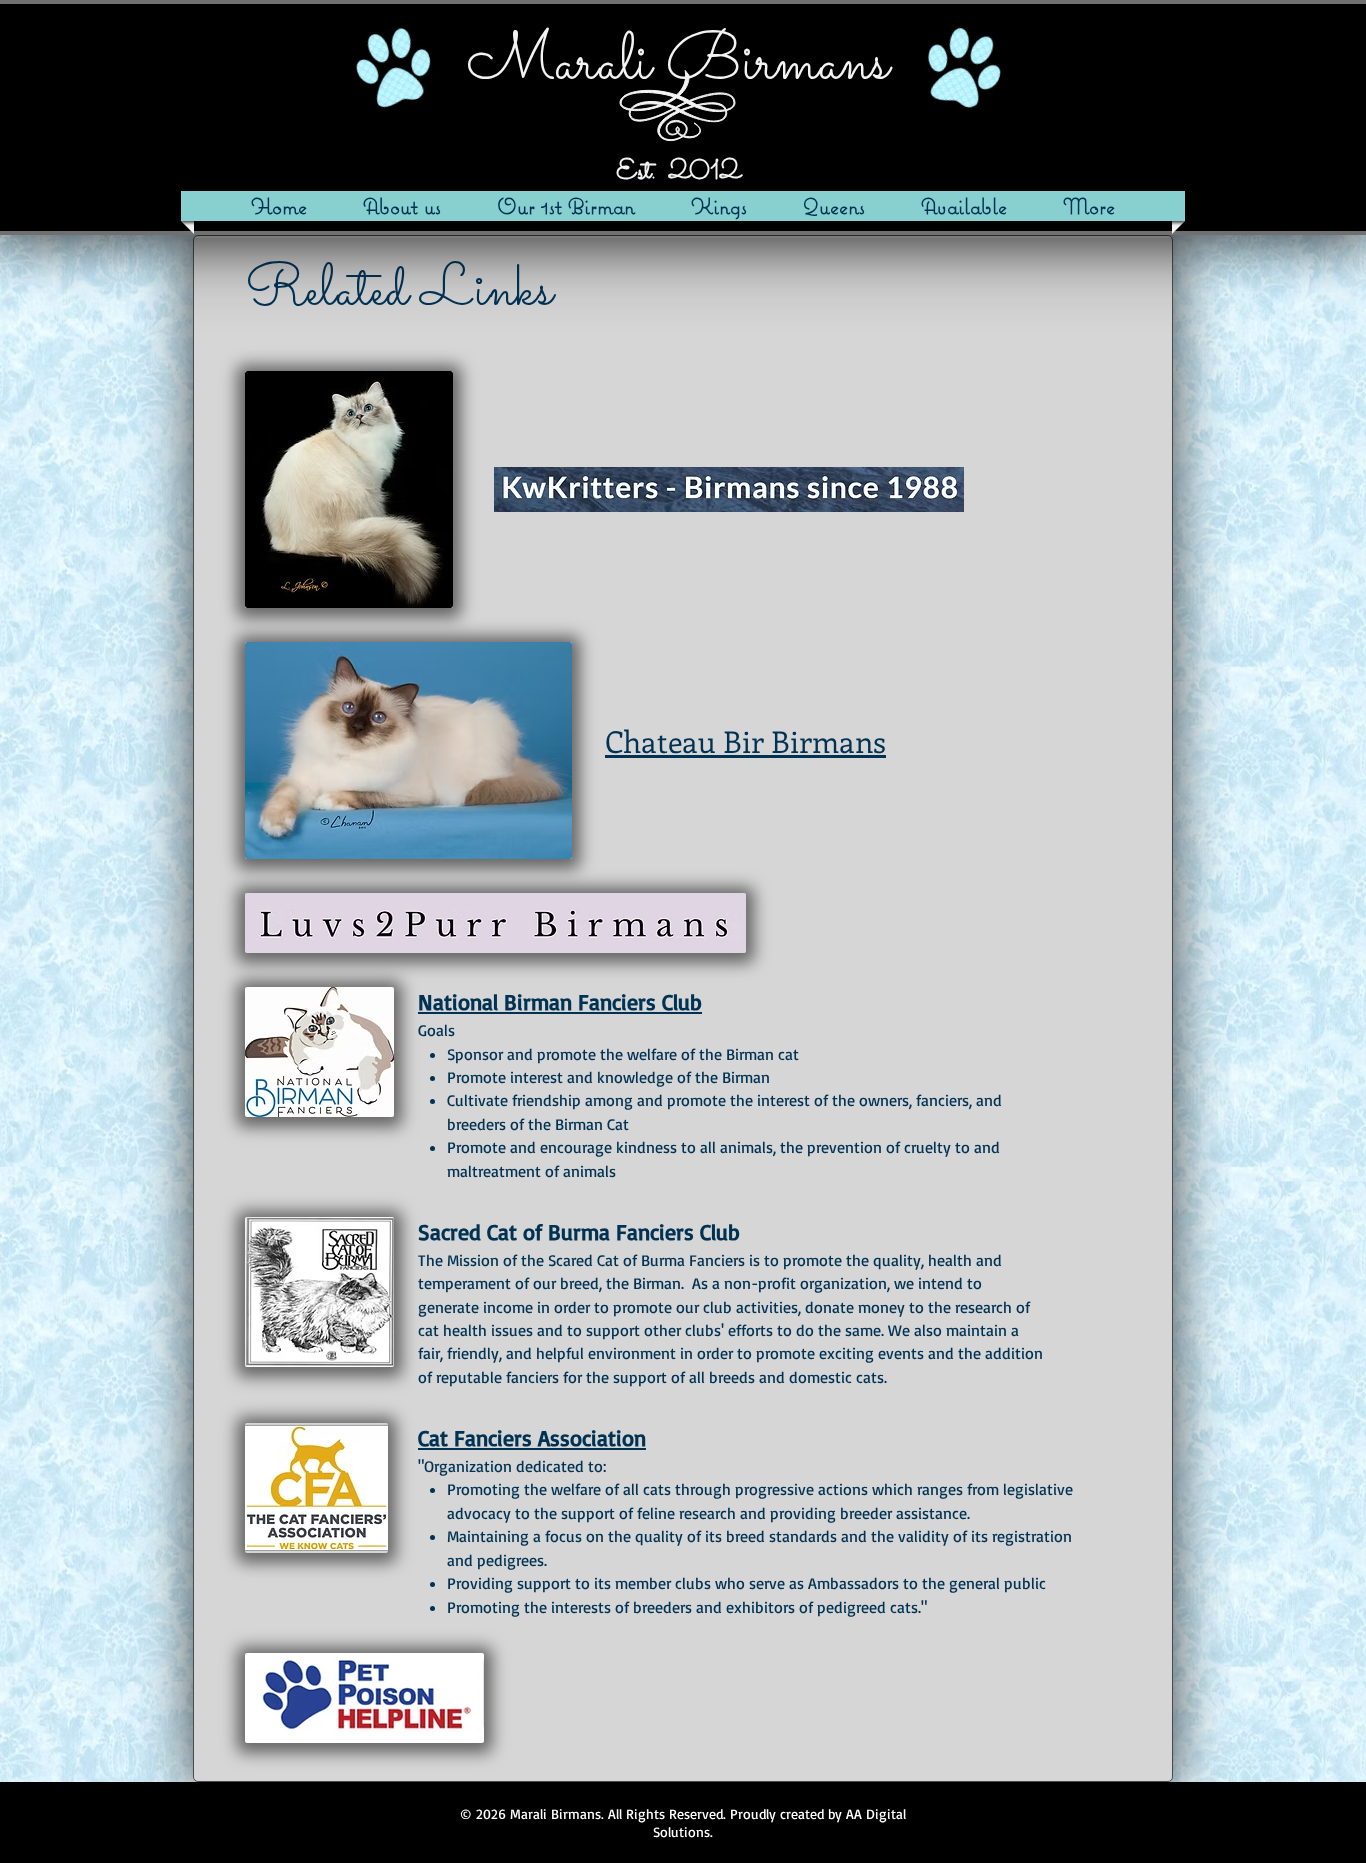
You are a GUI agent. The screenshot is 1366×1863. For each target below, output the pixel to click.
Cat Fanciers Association (532, 1437)
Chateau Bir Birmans (745, 741)
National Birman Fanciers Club (560, 1001)
